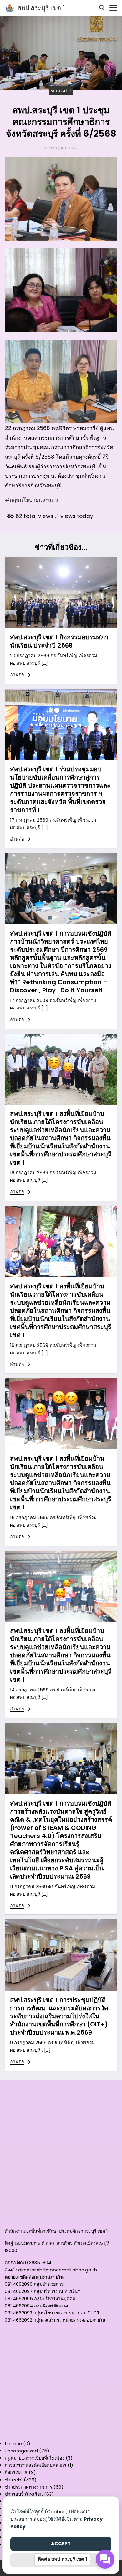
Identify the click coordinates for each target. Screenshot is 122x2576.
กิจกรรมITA (16, 2472)
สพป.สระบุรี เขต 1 (41, 8)
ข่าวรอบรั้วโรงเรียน (24, 2494)
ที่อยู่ (9, 2243)
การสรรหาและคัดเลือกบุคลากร (36, 2465)
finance (13, 2444)
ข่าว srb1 (61, 90)
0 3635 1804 (38, 2263)
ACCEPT (61, 2544)
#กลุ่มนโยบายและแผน (32, 500)
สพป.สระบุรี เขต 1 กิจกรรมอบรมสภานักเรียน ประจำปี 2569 (59, 641)
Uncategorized (21, 2451)
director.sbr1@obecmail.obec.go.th (58, 2270)
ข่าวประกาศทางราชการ (28, 2487)
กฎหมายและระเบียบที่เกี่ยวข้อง (35, 2458)
